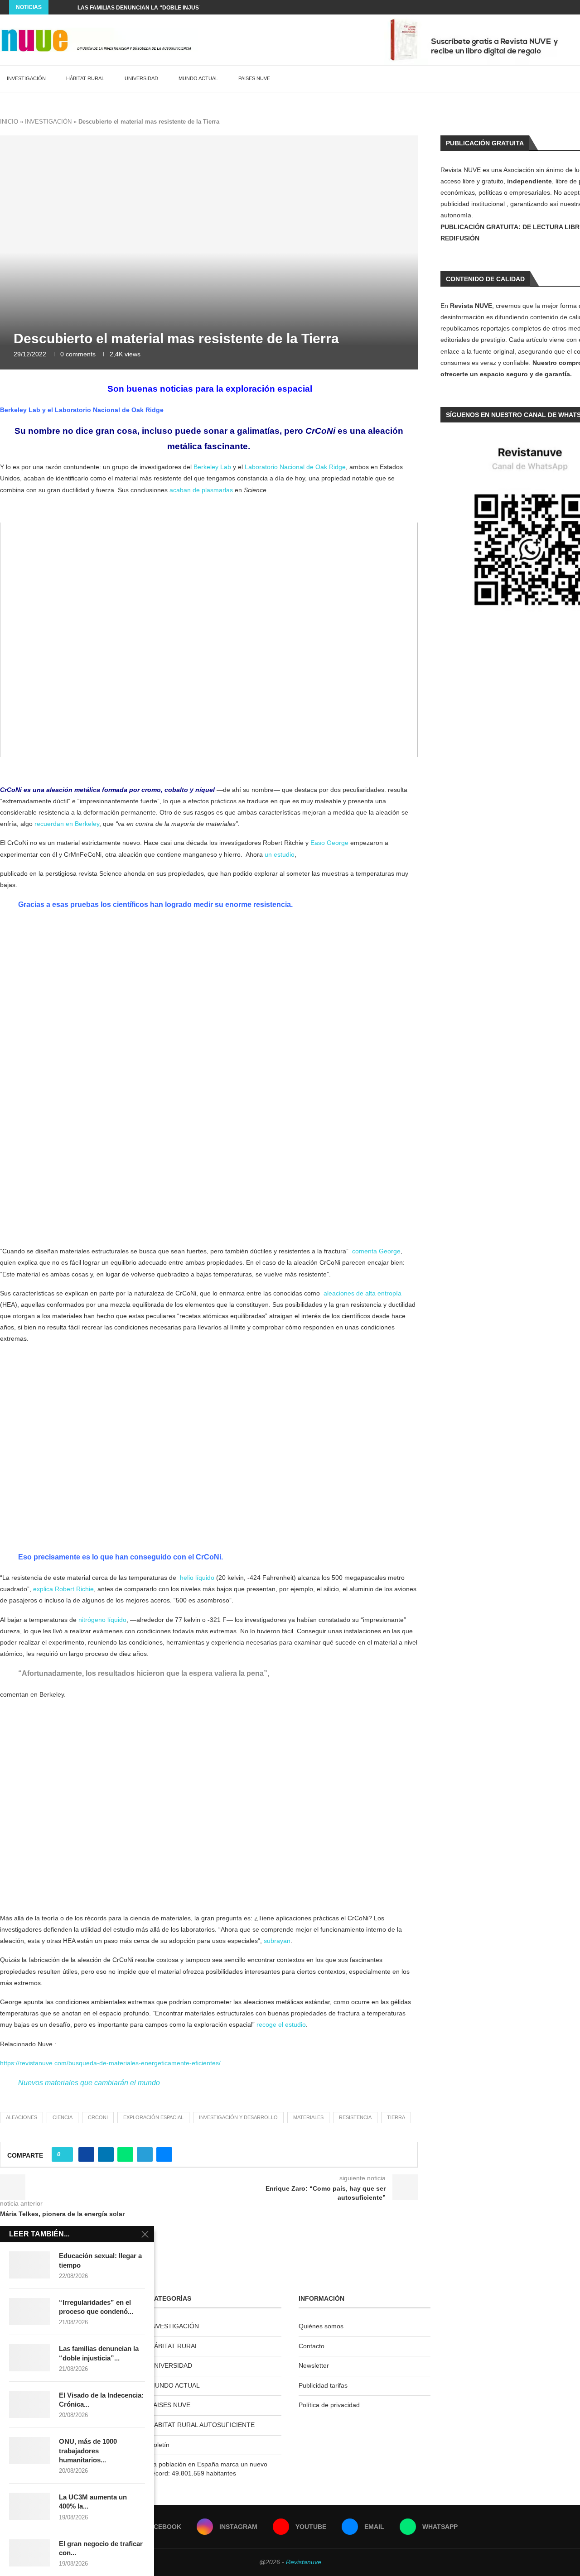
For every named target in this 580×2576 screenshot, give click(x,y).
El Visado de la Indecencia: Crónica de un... (145, 8)
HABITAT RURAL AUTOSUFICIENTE (202, 2425)
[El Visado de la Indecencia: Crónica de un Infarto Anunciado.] (29, 2404)
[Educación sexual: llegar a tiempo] (29, 2265)
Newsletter (314, 2365)
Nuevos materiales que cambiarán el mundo (89, 2083)
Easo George (329, 843)
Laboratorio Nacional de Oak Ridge (109, 410)
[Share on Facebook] (86, 2154)
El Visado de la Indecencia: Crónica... (101, 2400)
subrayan (277, 1941)
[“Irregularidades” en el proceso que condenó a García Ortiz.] (29, 2312)
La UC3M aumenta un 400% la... (93, 2502)
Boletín (159, 2445)
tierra (396, 2117)
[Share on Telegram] (145, 2154)
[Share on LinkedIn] (106, 2154)
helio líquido (197, 1578)
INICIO (9, 122)
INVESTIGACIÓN (26, 78)
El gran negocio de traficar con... (101, 2548)
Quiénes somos (321, 2326)
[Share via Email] (164, 2154)
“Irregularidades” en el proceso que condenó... (96, 2307)
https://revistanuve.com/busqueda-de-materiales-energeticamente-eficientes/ (110, 2063)
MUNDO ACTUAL (198, 78)
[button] (57, 7)
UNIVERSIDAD (141, 78)
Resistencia (355, 2117)
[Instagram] (537, 7)
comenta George (376, 1251)
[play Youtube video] (209, 640)
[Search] (575, 79)
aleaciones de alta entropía (362, 1293)
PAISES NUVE (254, 78)
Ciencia (63, 2117)
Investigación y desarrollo (238, 2117)
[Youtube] (548, 7)
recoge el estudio (281, 2024)
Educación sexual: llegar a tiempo (100, 2260)
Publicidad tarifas (323, 2385)
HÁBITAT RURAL (85, 78)
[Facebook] (527, 7)
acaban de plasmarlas (201, 490)
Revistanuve (304, 2562)
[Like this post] (65, 2154)
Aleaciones (22, 2117)
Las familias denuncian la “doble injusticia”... (99, 2353)
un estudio (280, 854)
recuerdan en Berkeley (67, 824)
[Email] (558, 7)
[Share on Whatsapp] (125, 2154)
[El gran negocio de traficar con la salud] (29, 2553)
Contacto (312, 2346)
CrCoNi (98, 2117)
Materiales (308, 2117)
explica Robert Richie (63, 1589)
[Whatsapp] (569, 7)
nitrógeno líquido (102, 1620)
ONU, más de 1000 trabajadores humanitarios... (88, 2451)
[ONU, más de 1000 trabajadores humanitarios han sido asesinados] (29, 2451)
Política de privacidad (329, 2405)
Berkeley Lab (20, 410)
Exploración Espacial (153, 2117)
